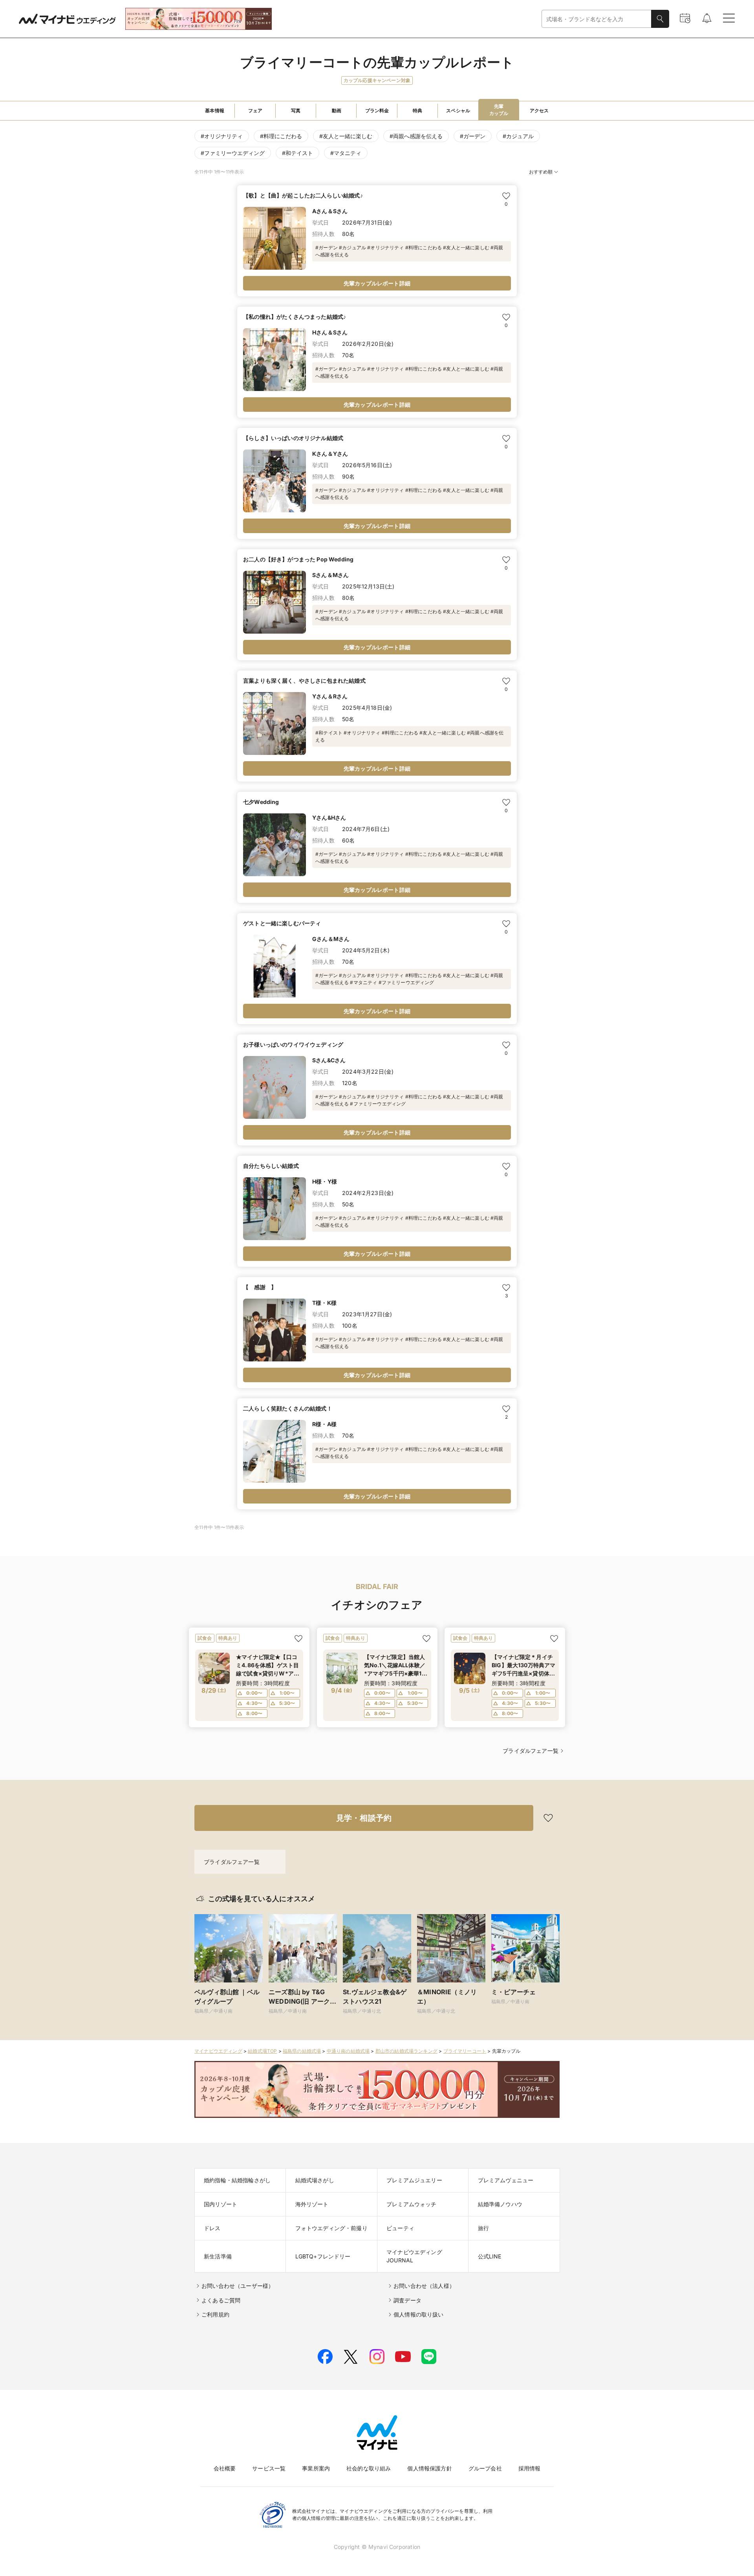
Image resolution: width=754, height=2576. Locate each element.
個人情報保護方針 (429, 2468)
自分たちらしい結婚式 (271, 1166)
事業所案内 (316, 2468)
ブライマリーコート (465, 2051)
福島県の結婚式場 (302, 2051)
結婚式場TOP (262, 2051)
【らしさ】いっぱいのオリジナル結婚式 (293, 438)
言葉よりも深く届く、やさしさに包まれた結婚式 (304, 681)
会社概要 (225, 2468)
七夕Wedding (261, 802)
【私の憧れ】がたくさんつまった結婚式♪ (295, 317)
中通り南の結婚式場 (348, 2051)
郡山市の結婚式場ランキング (406, 2051)
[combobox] (597, 19)
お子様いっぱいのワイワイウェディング (293, 1044)
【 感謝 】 (260, 1287)
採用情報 (530, 2468)
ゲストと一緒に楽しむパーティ (282, 923)
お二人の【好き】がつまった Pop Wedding (298, 559)
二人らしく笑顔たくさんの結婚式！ (288, 1408)
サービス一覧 (269, 2468)
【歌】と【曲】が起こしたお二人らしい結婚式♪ (303, 195)
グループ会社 (485, 2468)
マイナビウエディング (218, 2051)
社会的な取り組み (369, 2468)
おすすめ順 (541, 172)
